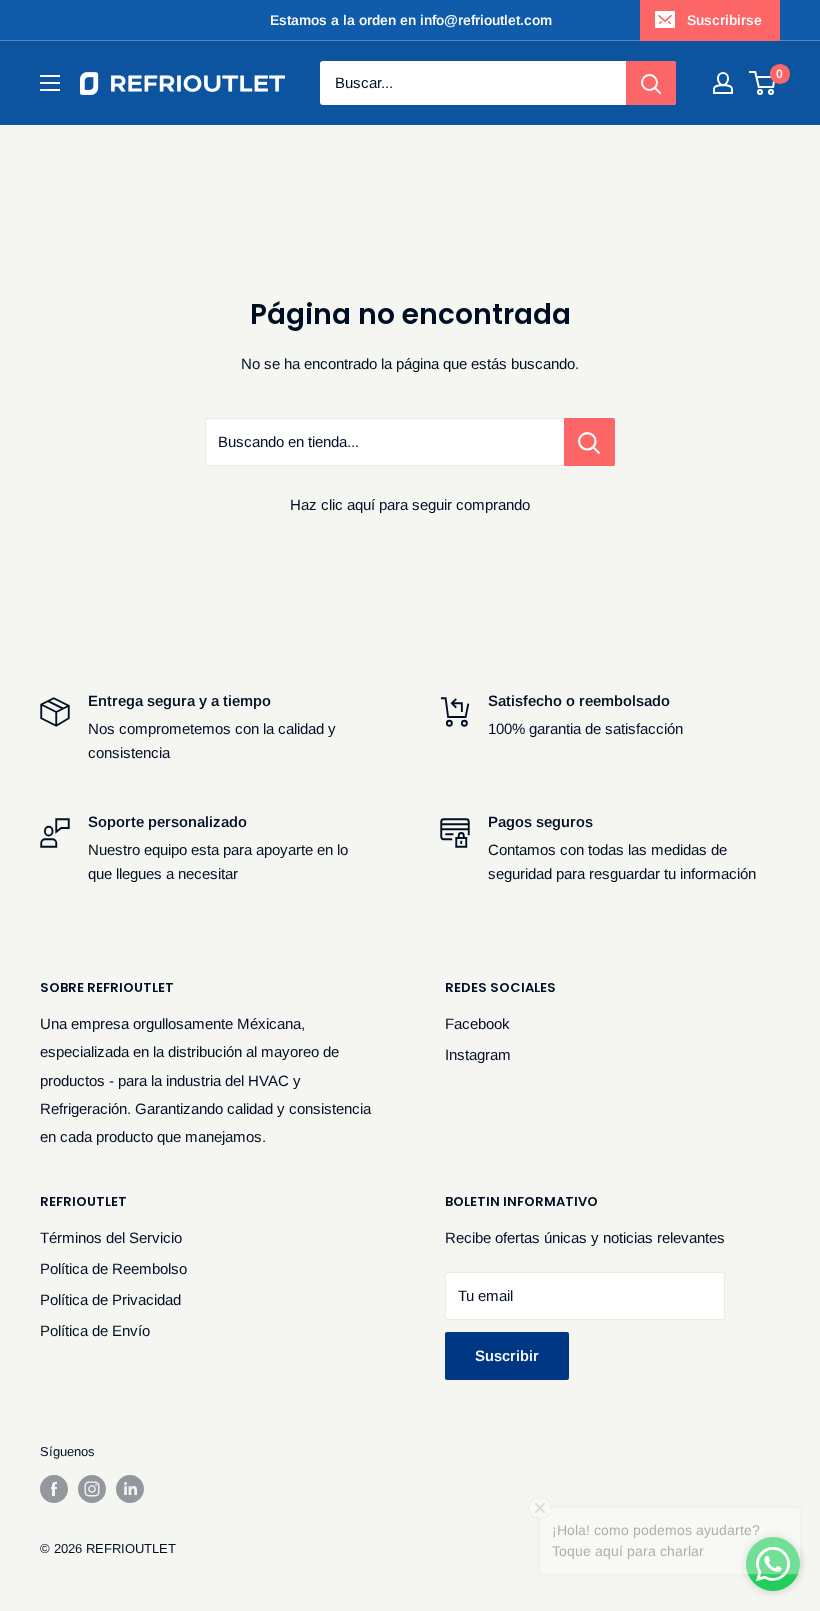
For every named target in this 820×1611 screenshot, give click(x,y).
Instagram (478, 1054)
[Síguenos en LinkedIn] (130, 1489)
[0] (763, 83)
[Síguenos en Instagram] (92, 1489)
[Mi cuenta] (723, 83)
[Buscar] (651, 83)
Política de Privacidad (110, 1299)
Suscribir (507, 1355)
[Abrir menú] (50, 83)
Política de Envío (95, 1330)
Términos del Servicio (111, 1237)
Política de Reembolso (113, 1268)
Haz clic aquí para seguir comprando (410, 504)
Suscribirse (724, 20)
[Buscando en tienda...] (589, 442)
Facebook (477, 1023)
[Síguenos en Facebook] (54, 1489)
